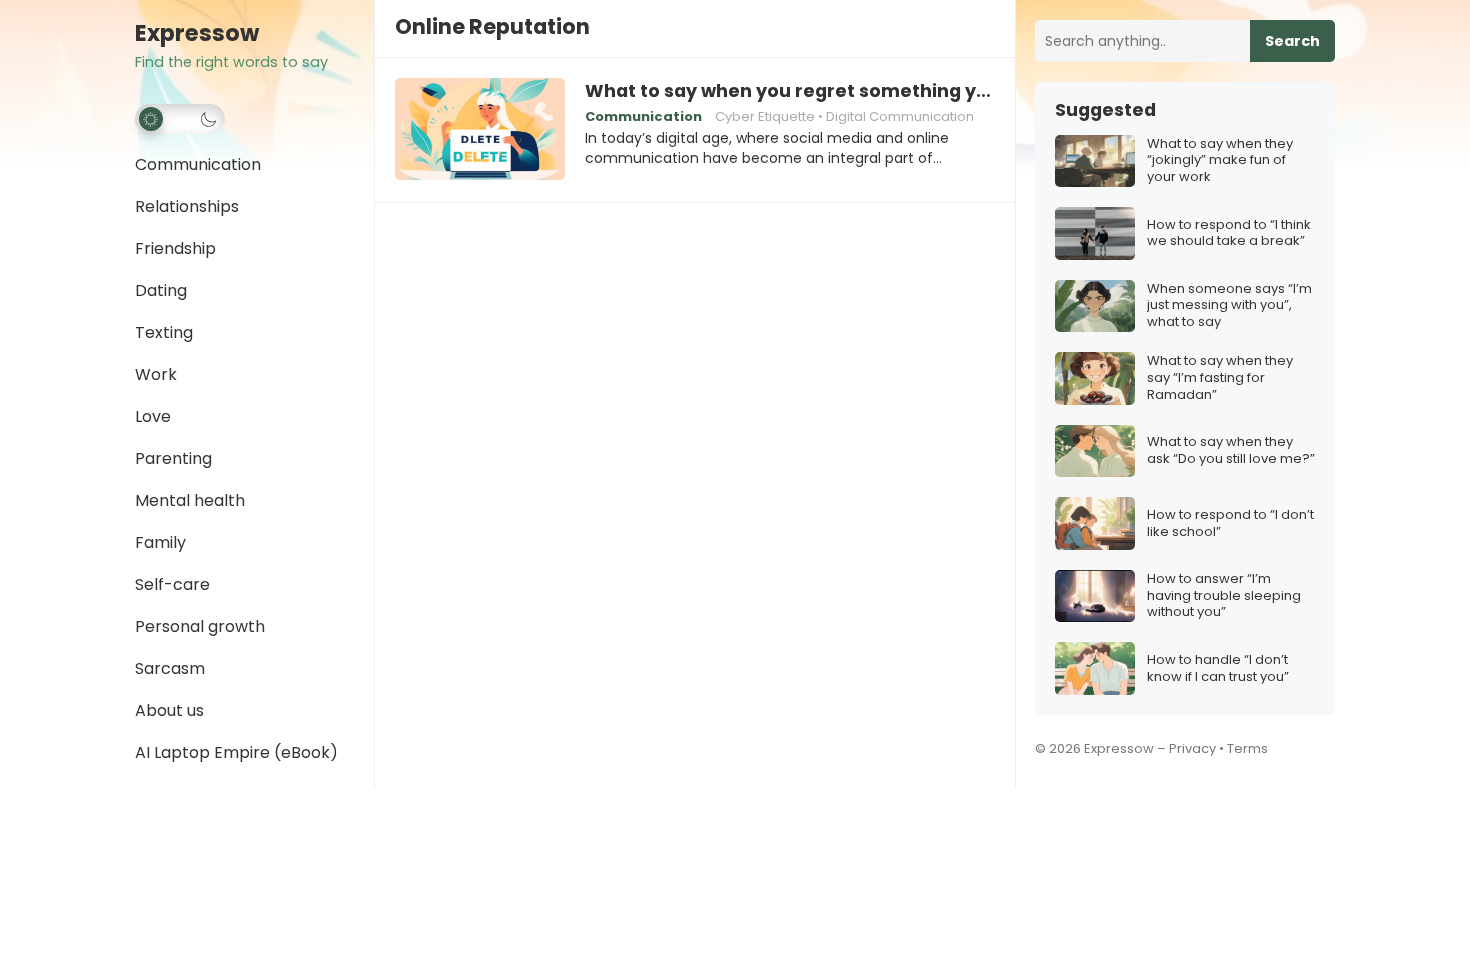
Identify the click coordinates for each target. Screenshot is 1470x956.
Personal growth (200, 626)
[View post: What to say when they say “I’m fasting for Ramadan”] (1095, 378)
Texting (164, 332)
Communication (198, 164)
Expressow (197, 33)
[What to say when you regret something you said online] (480, 130)
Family (160, 542)
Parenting (173, 458)
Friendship (175, 248)
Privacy (1192, 748)
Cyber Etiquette (765, 116)
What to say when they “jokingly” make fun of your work (1220, 161)
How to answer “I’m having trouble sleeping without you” (1224, 596)
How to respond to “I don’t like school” (1230, 524)
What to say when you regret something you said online (790, 91)
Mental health (190, 500)
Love (153, 416)
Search (1292, 41)
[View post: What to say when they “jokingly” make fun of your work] (1095, 161)
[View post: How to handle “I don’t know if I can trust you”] (1095, 668)
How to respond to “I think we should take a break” (1229, 234)
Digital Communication (900, 116)
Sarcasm (170, 668)
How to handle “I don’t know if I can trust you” (1218, 669)
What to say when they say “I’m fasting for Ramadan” (1220, 378)
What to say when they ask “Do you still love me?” (1231, 451)
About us (169, 710)
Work (156, 374)
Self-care (172, 584)
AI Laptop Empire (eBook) (236, 752)
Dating (161, 290)
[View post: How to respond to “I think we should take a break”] (1095, 233)
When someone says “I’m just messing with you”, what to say (1229, 306)
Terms (1247, 748)
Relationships (187, 206)
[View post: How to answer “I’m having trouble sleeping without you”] (1095, 596)
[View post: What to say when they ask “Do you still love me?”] (1095, 451)
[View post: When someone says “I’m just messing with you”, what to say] (1095, 306)
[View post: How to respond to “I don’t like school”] (1095, 523)
